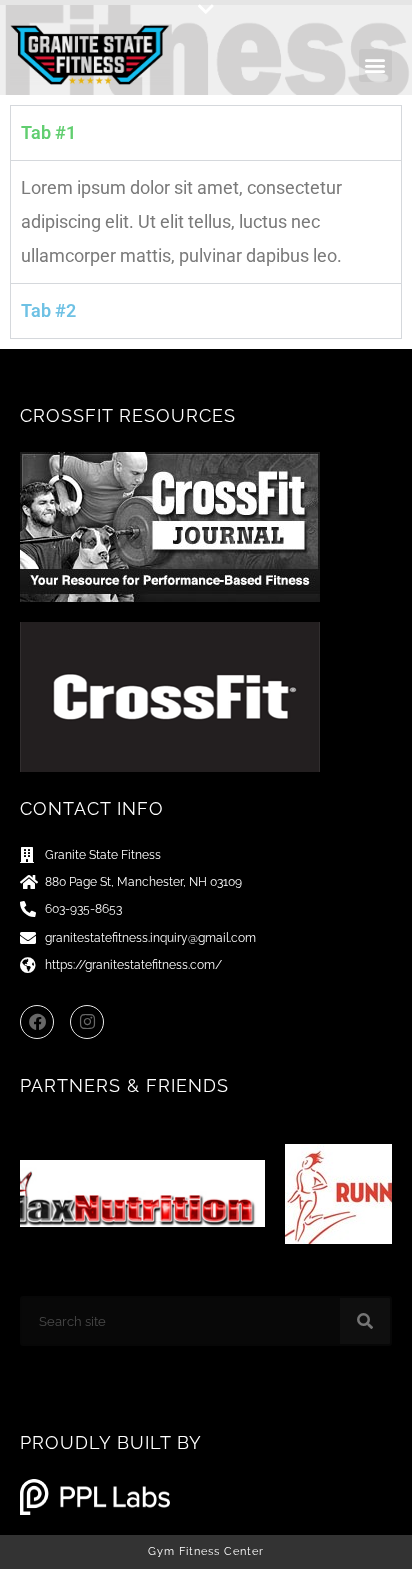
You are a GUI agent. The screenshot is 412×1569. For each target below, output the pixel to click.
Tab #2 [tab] (48, 310)
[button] (206, 9)
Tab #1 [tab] (48, 132)
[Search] (365, 1321)
